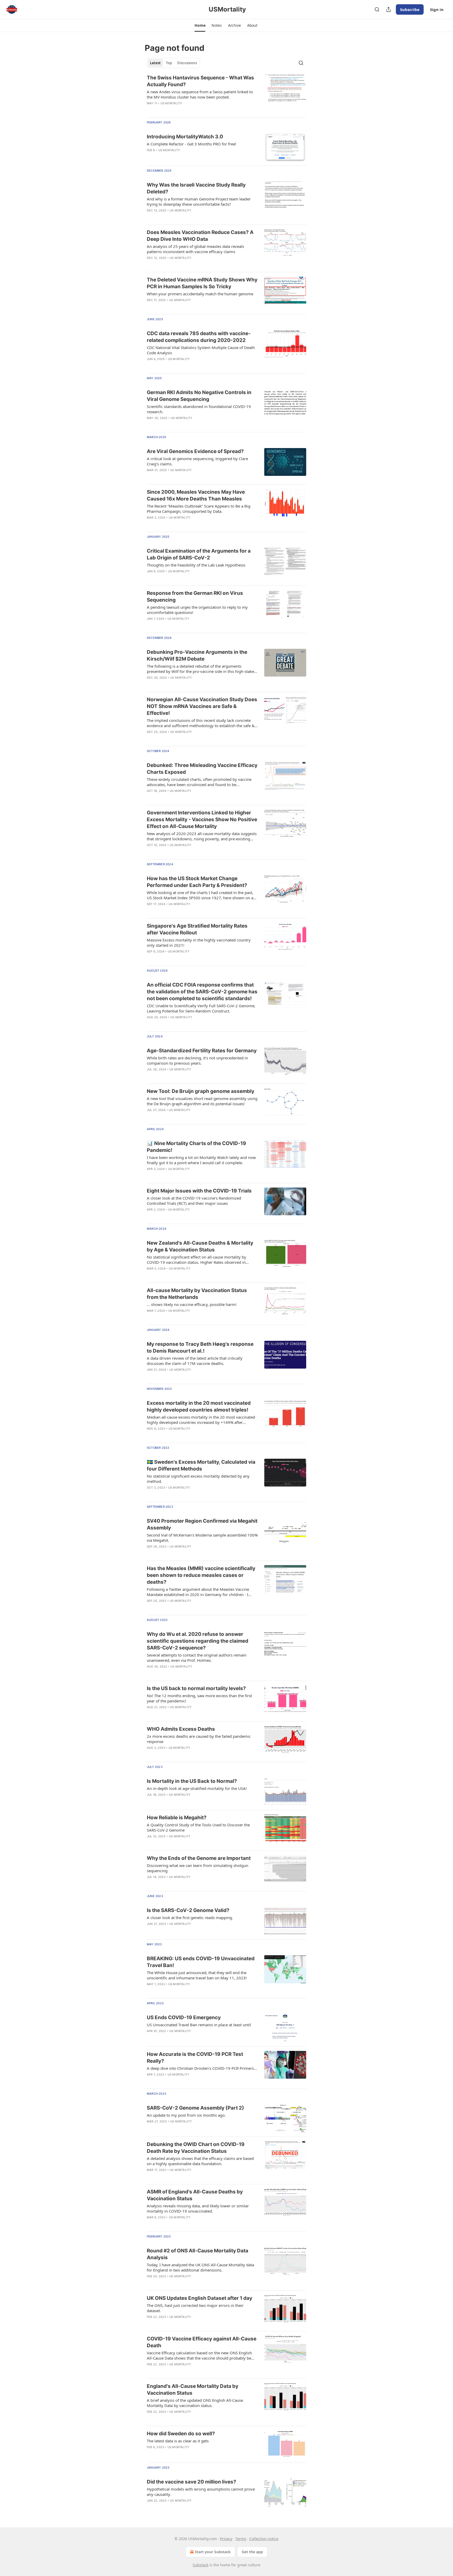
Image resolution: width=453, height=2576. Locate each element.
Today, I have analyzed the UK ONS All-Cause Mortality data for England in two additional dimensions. (200, 2267)
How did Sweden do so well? (181, 2434)
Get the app (252, 2552)
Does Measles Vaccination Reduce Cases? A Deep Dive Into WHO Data (200, 236)
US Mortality (171, 103)
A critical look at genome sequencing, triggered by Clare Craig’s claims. (197, 461)
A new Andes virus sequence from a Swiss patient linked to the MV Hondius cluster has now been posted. (200, 94)
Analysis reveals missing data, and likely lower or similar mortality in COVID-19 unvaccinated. (198, 2208)
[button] (200, 25)
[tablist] (173, 63)
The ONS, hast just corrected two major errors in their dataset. (195, 2308)
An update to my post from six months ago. (186, 2115)
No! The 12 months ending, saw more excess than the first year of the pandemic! (199, 1698)
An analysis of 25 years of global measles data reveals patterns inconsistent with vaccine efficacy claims (195, 249)
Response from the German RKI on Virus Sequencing (195, 597)
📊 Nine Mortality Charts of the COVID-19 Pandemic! (196, 1147)
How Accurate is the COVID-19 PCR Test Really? (195, 2058)
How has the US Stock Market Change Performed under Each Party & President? (197, 882)
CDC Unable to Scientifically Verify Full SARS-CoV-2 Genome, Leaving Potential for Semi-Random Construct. (201, 1008)
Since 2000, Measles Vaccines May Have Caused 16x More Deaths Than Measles (196, 495)
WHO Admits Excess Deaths (181, 1729)
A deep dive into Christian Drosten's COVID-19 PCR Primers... (202, 2068)
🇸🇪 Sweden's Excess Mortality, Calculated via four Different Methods (201, 1465)
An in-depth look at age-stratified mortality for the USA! (197, 1788)
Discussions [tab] (187, 63)
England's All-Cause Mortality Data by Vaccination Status (193, 2390)
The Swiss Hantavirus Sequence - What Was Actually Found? (200, 81)
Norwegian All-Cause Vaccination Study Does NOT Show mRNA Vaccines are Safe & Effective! (202, 706)
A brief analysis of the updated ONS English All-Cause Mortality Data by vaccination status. (195, 2403)
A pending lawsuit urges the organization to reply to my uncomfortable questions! (197, 610)
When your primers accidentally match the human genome (200, 294)
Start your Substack (213, 2552)
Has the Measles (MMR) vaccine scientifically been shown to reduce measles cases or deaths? (201, 1575)
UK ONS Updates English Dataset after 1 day (199, 2298)
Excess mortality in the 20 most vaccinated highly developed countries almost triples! (199, 1406)
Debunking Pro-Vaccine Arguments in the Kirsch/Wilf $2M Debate (197, 655)
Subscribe (410, 9)
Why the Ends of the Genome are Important (199, 1858)
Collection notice (264, 2539)
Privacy (226, 2539)
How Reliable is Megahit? (177, 1818)
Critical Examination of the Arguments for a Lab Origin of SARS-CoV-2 (199, 554)
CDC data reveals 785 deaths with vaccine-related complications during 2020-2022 (199, 337)
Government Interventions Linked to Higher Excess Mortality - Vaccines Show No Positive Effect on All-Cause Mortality (202, 819)
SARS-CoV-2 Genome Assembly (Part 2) (195, 2108)
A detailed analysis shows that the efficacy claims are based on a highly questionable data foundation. (200, 2161)
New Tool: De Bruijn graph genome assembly (201, 1091)
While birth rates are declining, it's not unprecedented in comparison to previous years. (197, 1060)
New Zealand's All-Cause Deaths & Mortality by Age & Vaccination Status (200, 1246)
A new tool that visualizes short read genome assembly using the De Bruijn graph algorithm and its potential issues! (202, 1101)
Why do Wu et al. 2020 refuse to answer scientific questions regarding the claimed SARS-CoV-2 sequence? (198, 1641)
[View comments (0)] (187, 1117)
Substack (201, 2565)
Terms (241, 2539)
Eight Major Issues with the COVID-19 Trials (199, 1191)
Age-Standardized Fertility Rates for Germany (202, 1051)
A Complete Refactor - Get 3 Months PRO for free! (192, 144)
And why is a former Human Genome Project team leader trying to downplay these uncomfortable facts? (199, 201)
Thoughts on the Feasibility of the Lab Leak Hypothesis (196, 565)
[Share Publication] (389, 9)
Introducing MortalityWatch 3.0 (185, 137)
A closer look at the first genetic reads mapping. (190, 1918)
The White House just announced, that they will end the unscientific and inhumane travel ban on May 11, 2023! (197, 1975)
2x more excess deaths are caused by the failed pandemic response (199, 1739)
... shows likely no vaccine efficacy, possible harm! (192, 1304)
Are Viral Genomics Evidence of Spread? (195, 451)
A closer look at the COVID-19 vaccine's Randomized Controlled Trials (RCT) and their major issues (194, 1201)
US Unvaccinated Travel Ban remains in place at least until (199, 2025)
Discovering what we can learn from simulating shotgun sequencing (198, 1868)
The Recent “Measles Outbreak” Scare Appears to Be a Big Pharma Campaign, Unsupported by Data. (199, 509)
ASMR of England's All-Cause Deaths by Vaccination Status (195, 2195)
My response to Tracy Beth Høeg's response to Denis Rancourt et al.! (200, 1347)
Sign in (437, 9)
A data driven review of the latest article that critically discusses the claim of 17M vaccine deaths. (195, 1361)
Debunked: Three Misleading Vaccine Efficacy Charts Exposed (202, 769)
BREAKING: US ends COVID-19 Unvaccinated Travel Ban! (201, 1962)
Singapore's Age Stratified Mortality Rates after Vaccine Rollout (197, 929)
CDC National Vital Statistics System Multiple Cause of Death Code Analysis (201, 350)
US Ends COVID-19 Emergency (184, 2017)
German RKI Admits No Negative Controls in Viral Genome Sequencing (199, 396)
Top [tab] (169, 63)
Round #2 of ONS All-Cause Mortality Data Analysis (198, 2254)
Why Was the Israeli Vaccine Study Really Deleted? (196, 188)
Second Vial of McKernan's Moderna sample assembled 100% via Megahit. (202, 1538)
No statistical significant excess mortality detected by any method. (198, 1479)
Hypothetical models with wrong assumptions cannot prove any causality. (201, 2492)
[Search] (377, 9)
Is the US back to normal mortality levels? (196, 1688)
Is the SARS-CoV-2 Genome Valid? (188, 1910)
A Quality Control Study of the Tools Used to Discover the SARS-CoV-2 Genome (198, 1827)
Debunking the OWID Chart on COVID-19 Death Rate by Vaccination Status (196, 2148)
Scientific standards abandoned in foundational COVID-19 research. (199, 409)
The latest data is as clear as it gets (178, 2441)
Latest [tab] (155, 63)
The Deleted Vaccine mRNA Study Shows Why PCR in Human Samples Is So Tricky (202, 283)
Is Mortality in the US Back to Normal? (192, 1781)
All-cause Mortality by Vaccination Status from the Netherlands (197, 1294)
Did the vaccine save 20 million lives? (192, 2482)
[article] (226, 94)
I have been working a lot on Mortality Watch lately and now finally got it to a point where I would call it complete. (201, 1160)
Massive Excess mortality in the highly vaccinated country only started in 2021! (199, 943)
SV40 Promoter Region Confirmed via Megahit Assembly (202, 1524)
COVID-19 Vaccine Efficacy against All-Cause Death (202, 2342)
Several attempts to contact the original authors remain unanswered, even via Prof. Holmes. (197, 1658)
